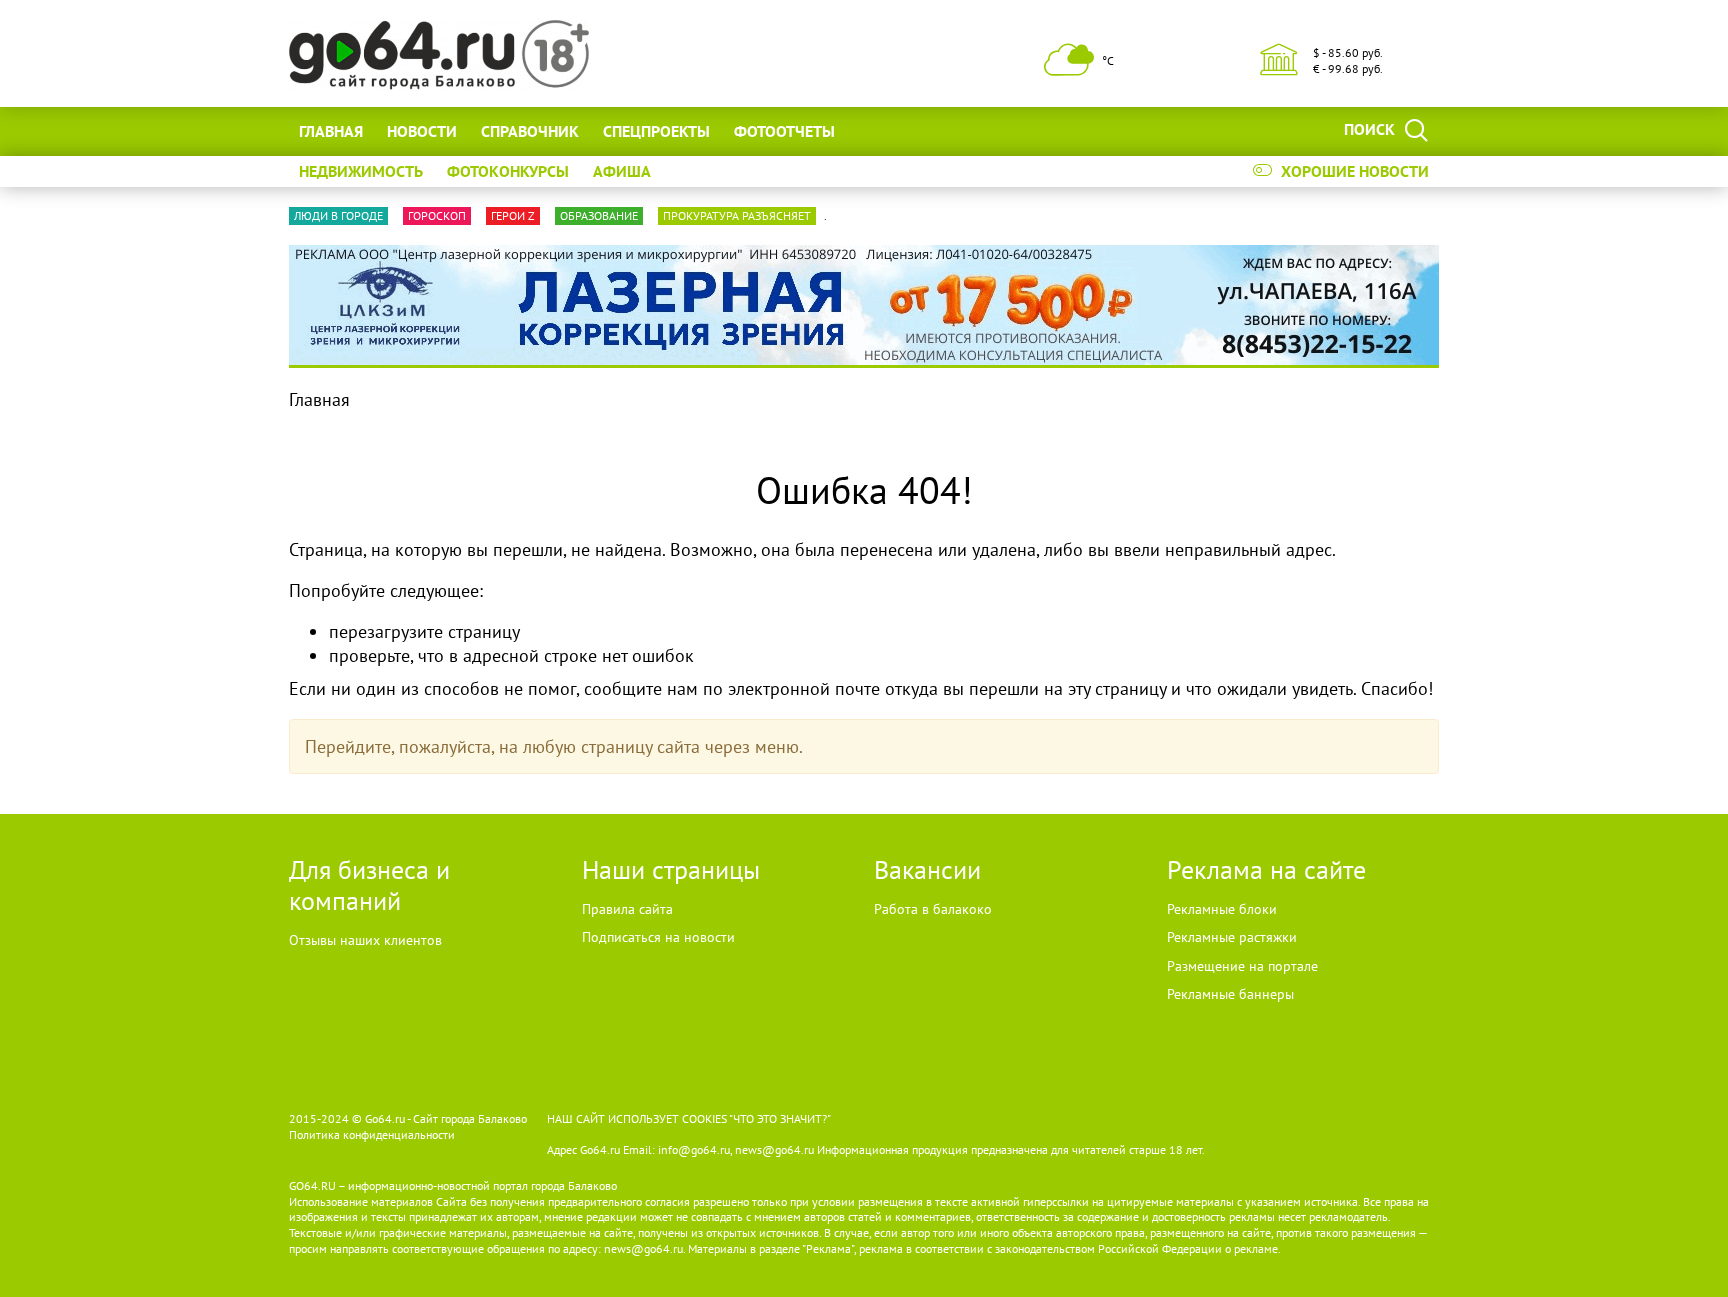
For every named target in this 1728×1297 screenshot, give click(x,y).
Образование (599, 215)
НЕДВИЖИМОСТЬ (361, 171)
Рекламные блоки (1222, 909)
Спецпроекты (656, 131)
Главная (331, 131)
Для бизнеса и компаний (369, 885)
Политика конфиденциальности (372, 1134)
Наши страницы (671, 869)
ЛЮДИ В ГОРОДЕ (338, 215)
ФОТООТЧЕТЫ (784, 131)
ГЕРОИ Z (513, 215)
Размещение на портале (1242, 966)
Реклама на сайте (1266, 869)
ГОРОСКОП (437, 215)
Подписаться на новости (658, 937)
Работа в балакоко (933, 909)
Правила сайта (627, 909)
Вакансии (927, 869)
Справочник (530, 131)
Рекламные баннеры (1230, 994)
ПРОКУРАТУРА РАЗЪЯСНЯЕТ (737, 215)
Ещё (874, 131)
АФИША (622, 171)
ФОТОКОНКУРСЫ (508, 171)
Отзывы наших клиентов (365, 940)
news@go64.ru (643, 1248)
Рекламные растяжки (1232, 937)
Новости (422, 131)
